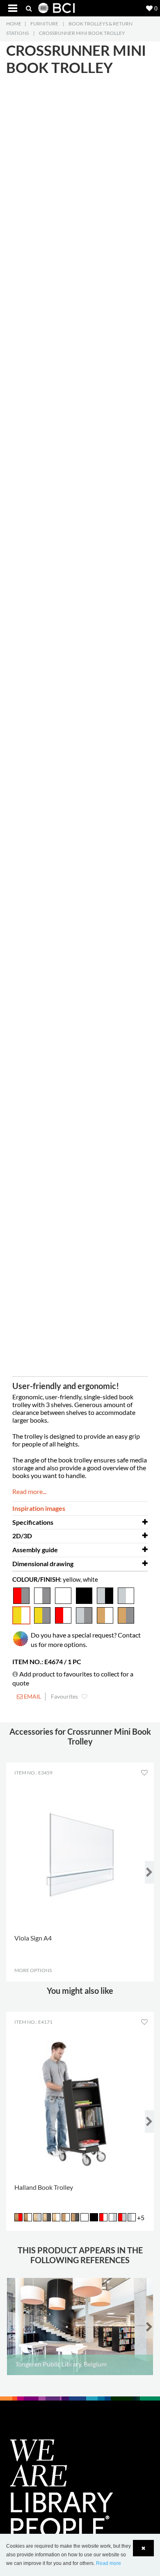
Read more (109, 2563)
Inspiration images (39, 1508)
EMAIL (32, 1696)
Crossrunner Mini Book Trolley (82, 33)
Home (14, 24)
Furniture (44, 24)
